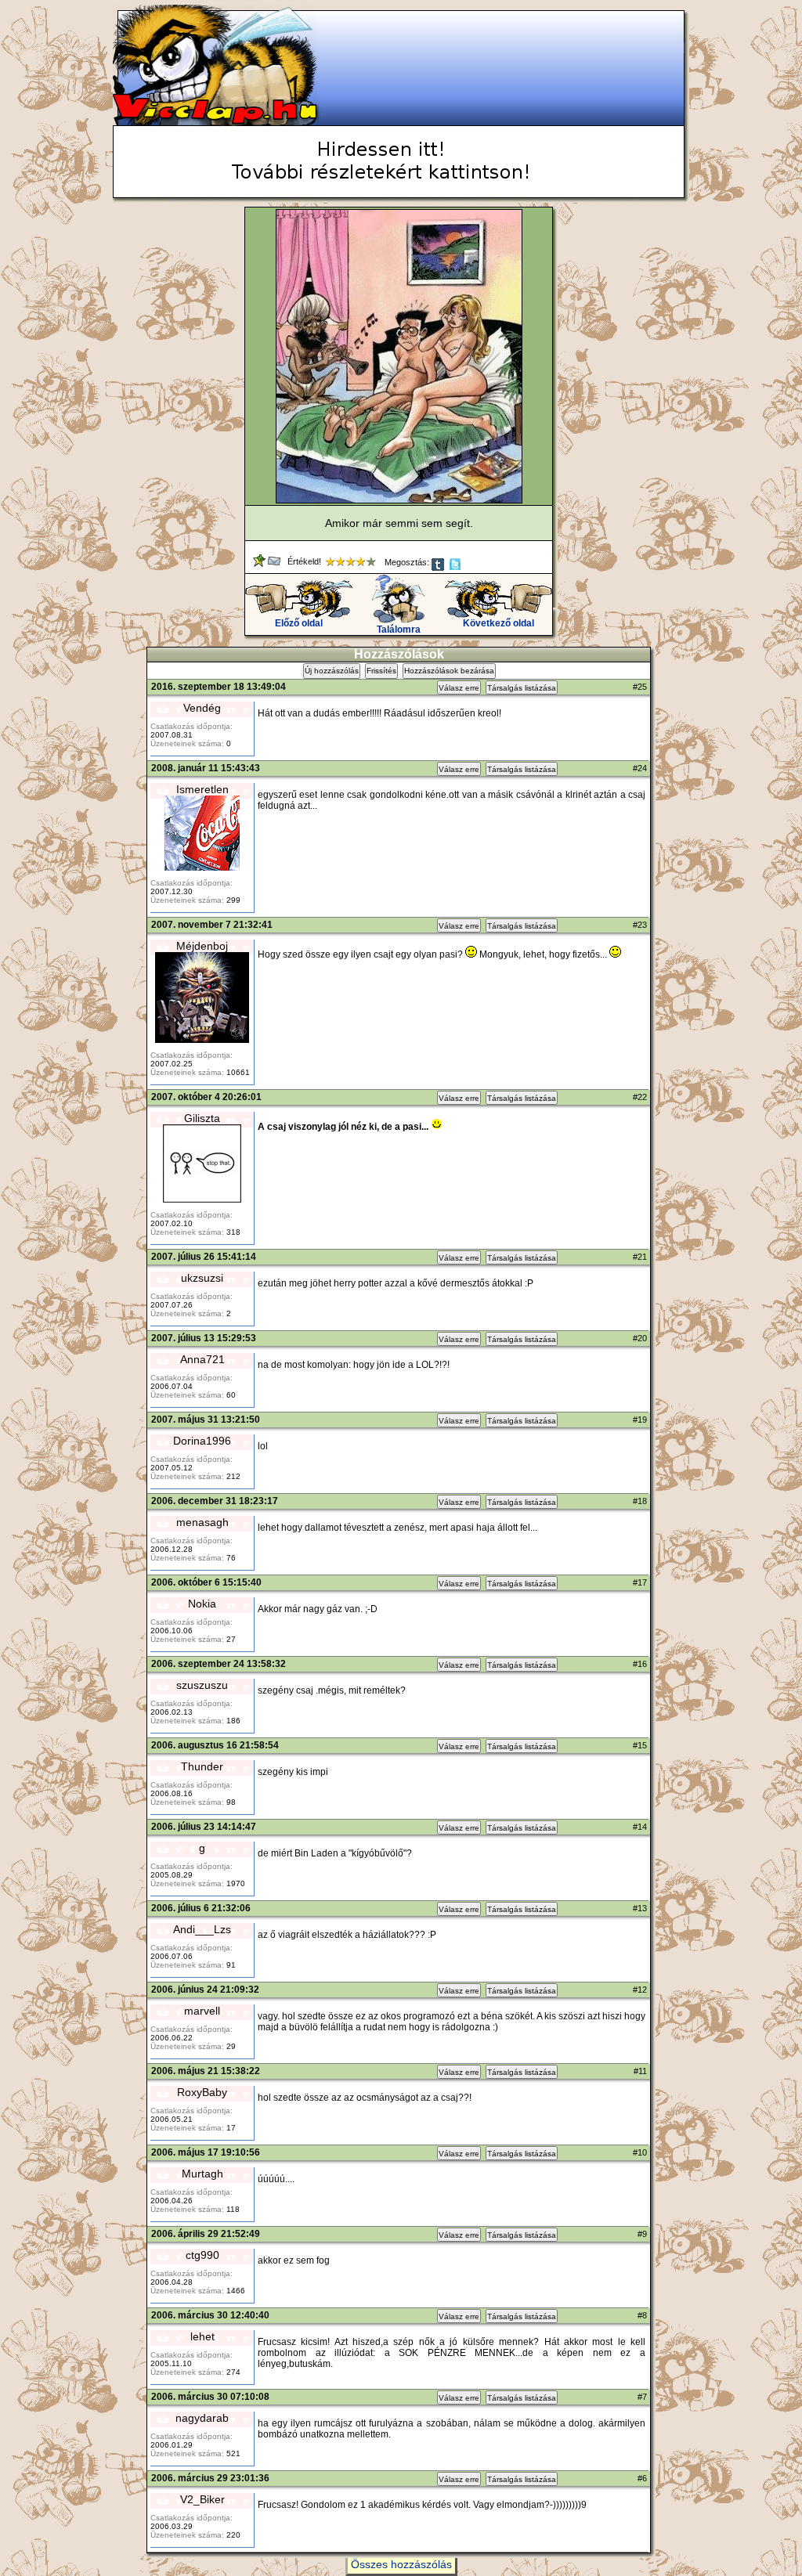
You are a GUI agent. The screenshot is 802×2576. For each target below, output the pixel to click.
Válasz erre (459, 688)
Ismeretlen (202, 789)
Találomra (399, 630)
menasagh (202, 1522)
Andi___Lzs (202, 1929)
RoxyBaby (202, 2092)
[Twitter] (456, 568)
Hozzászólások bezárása (449, 671)
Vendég (202, 708)
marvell (202, 2011)
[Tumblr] (439, 568)
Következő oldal (499, 623)
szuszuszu (202, 1685)
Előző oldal (299, 623)
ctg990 (202, 2255)
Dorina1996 (202, 1441)
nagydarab (202, 2418)
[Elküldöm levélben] (275, 564)
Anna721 (202, 1359)
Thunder (202, 1766)
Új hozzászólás (332, 671)
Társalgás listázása (522, 688)
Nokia (202, 1604)
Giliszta (202, 1118)
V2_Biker (202, 2499)
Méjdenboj (202, 946)
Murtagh (202, 2174)
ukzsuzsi (202, 1278)
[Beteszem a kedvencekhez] (260, 564)
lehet (202, 2336)
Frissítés (381, 671)
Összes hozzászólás (401, 2564)
